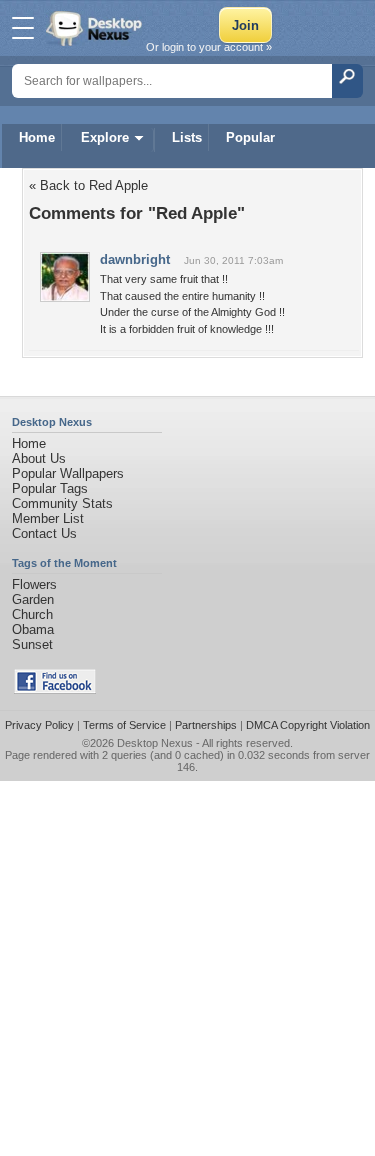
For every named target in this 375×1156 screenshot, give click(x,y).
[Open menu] (23, 28)
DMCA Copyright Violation (308, 725)
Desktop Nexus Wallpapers (96, 28)
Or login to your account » (209, 47)
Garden (33, 599)
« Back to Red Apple (88, 185)
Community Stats (62, 503)
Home (37, 137)
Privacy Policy (39, 725)
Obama (33, 629)
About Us (39, 458)
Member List (48, 518)
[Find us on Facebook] (55, 689)
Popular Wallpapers (68, 473)
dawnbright (135, 259)
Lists (187, 137)
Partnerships (206, 725)
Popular (250, 137)
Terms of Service (124, 725)
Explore (105, 137)
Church (32, 614)
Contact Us (44, 533)
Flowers (34, 584)
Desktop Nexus (155, 743)
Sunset (32, 644)
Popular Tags (50, 488)
